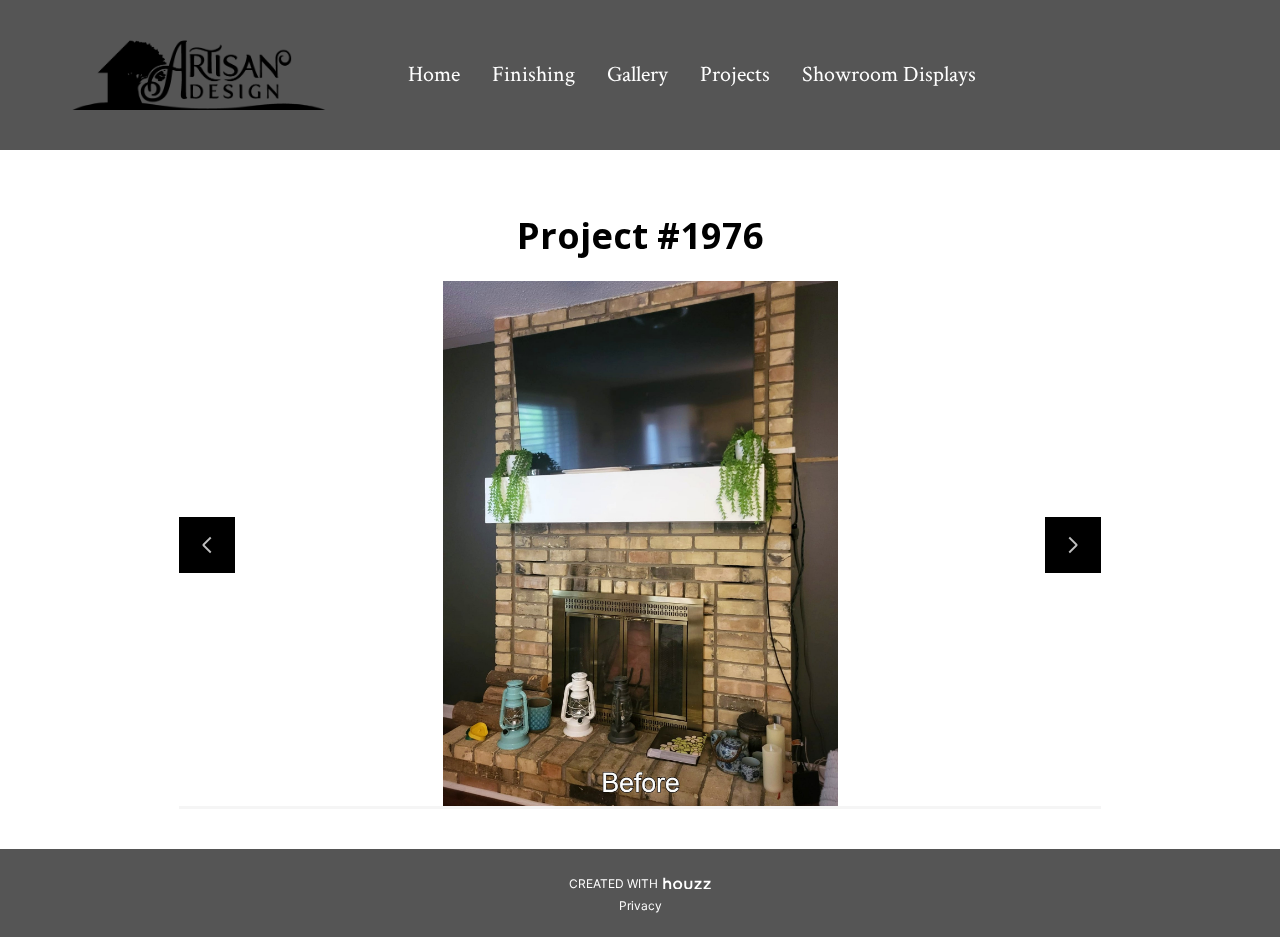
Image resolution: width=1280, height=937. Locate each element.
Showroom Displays (889, 74)
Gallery (637, 74)
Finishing (533, 74)
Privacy (640, 905)
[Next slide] (1073, 545)
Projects (735, 74)
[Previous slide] (207, 545)
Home (434, 74)
